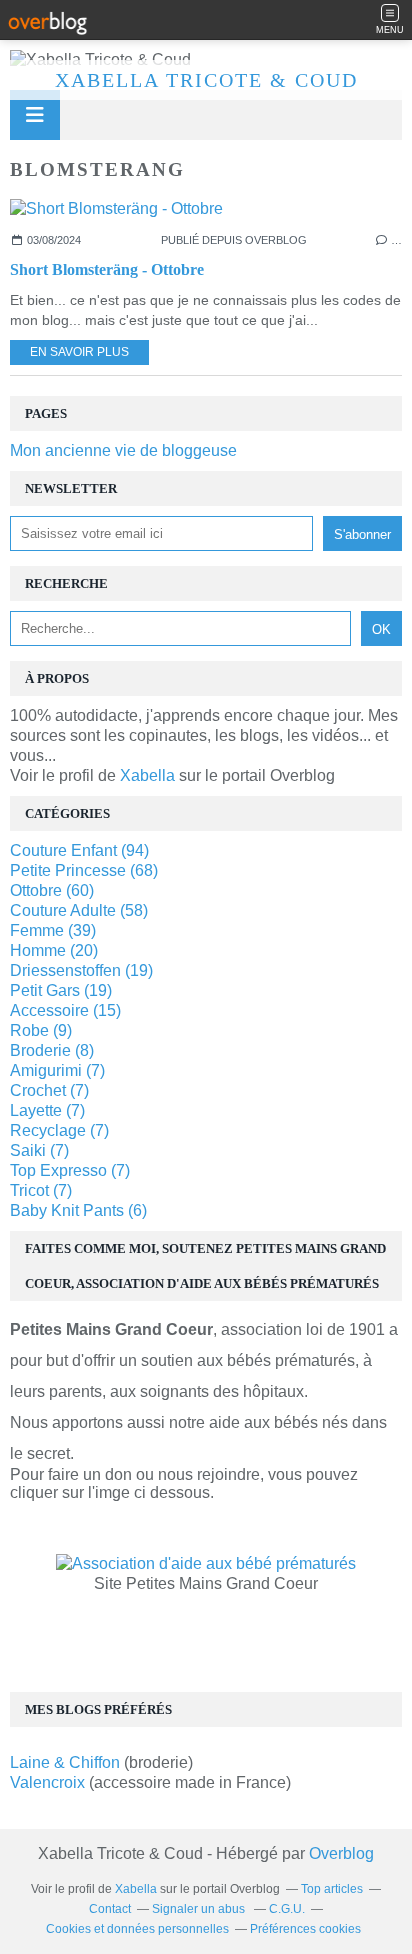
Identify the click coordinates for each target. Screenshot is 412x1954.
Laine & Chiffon (67, 1762)
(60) (52, 890)
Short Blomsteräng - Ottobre (107, 269)
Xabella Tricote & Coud (206, 80)
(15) (65, 1010)
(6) (78, 1210)
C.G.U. (287, 1909)
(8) (52, 1050)
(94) (79, 850)
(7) (57, 1070)
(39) (53, 930)
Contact (110, 1909)
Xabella (147, 775)
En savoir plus (79, 352)
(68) (84, 870)
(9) (41, 1030)
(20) (54, 950)
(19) (81, 970)
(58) (79, 910)
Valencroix (47, 1782)
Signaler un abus (200, 1909)
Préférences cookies (305, 1929)
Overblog (341, 1853)
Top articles (332, 1889)
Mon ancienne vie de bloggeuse (123, 450)
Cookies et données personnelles (137, 1929)
